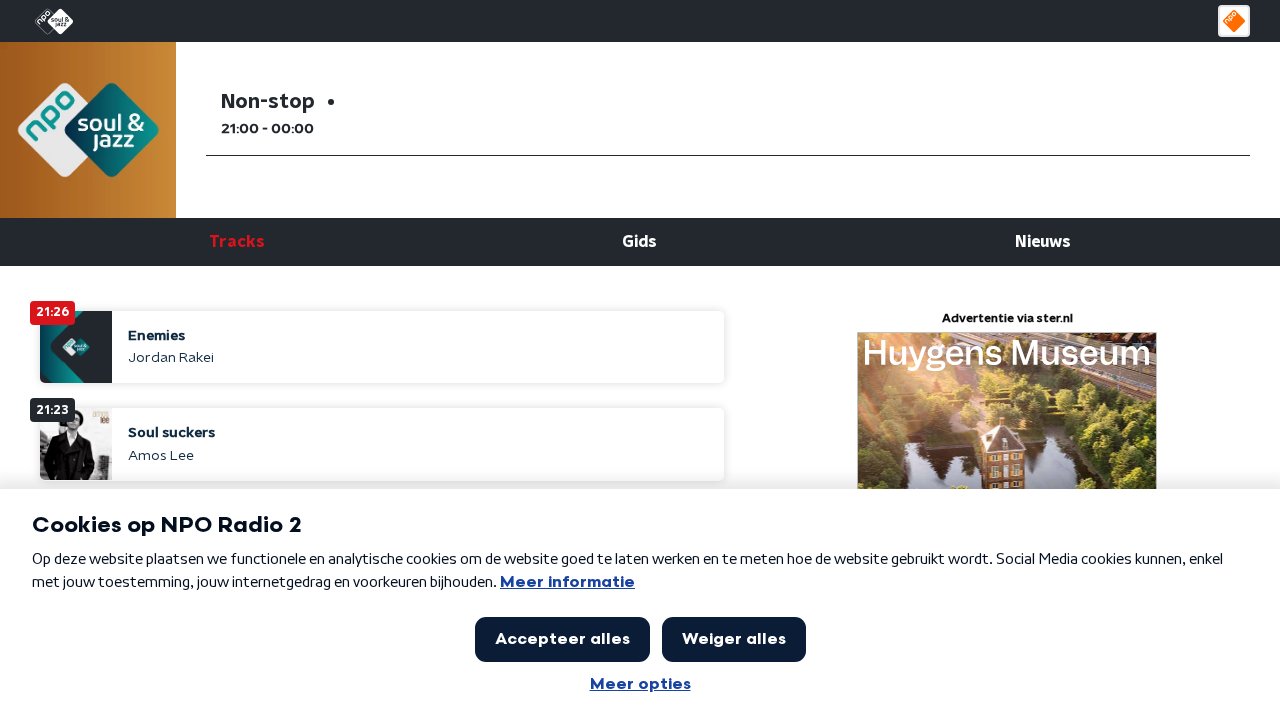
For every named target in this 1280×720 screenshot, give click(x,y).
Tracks (237, 242)
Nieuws (1043, 242)
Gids (639, 242)
